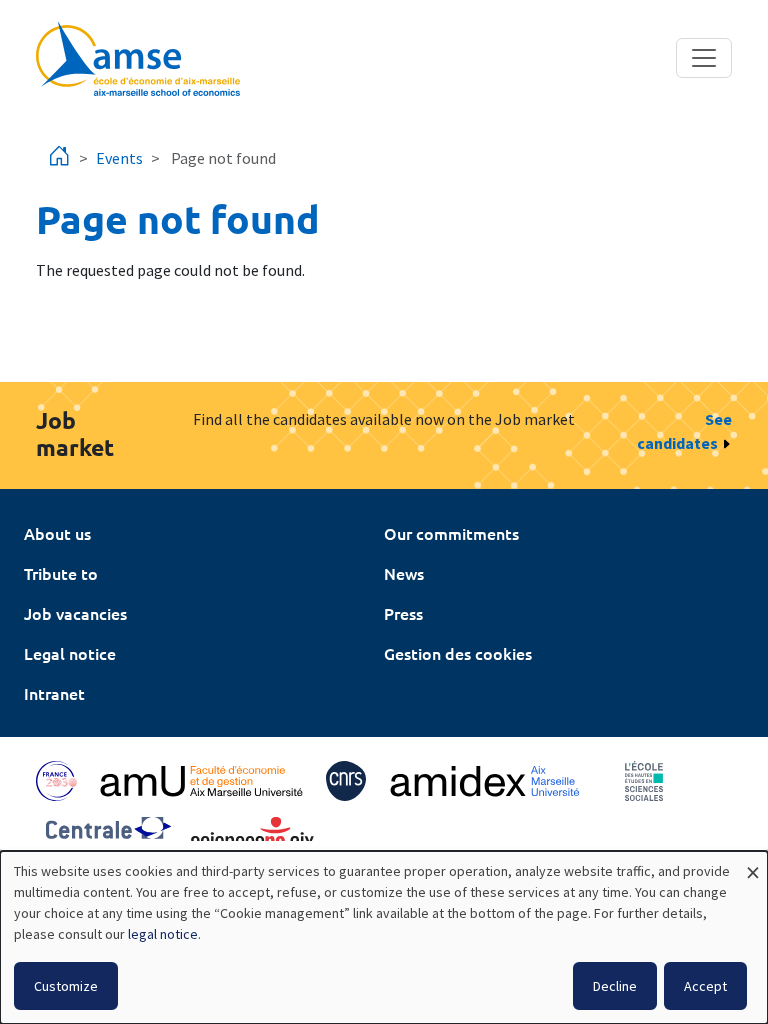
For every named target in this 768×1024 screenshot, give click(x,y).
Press (403, 613)
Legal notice (70, 653)
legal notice (163, 934)
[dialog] (384, 937)
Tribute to (61, 573)
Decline (615, 986)
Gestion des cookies (458, 653)
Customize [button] (66, 986)
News (404, 573)
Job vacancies (75, 613)
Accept (705, 986)
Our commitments (451, 533)
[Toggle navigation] (704, 58)
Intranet (54, 693)
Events (119, 158)
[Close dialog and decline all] (753, 863)
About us (57, 533)
